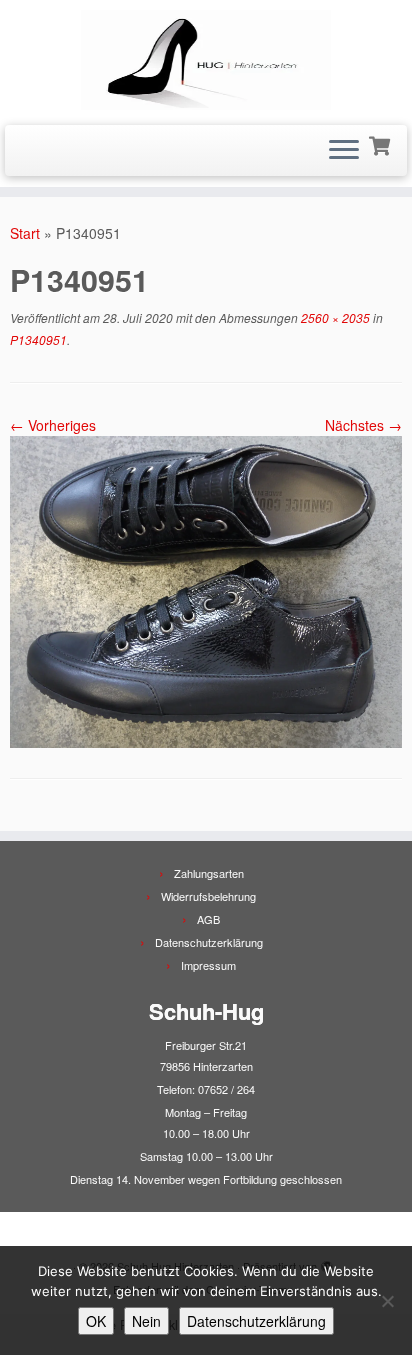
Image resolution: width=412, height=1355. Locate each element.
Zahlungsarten (209, 873)
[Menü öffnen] (344, 151)
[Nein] (387, 1301)
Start (25, 233)
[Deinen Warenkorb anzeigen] (381, 144)
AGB (208, 919)
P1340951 (38, 339)
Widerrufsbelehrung (208, 896)
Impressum (208, 965)
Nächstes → (363, 425)
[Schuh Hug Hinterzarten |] (206, 60)
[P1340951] (206, 590)
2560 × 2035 (334, 317)
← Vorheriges (53, 425)
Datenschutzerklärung (209, 942)
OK (96, 1321)
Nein (146, 1321)
